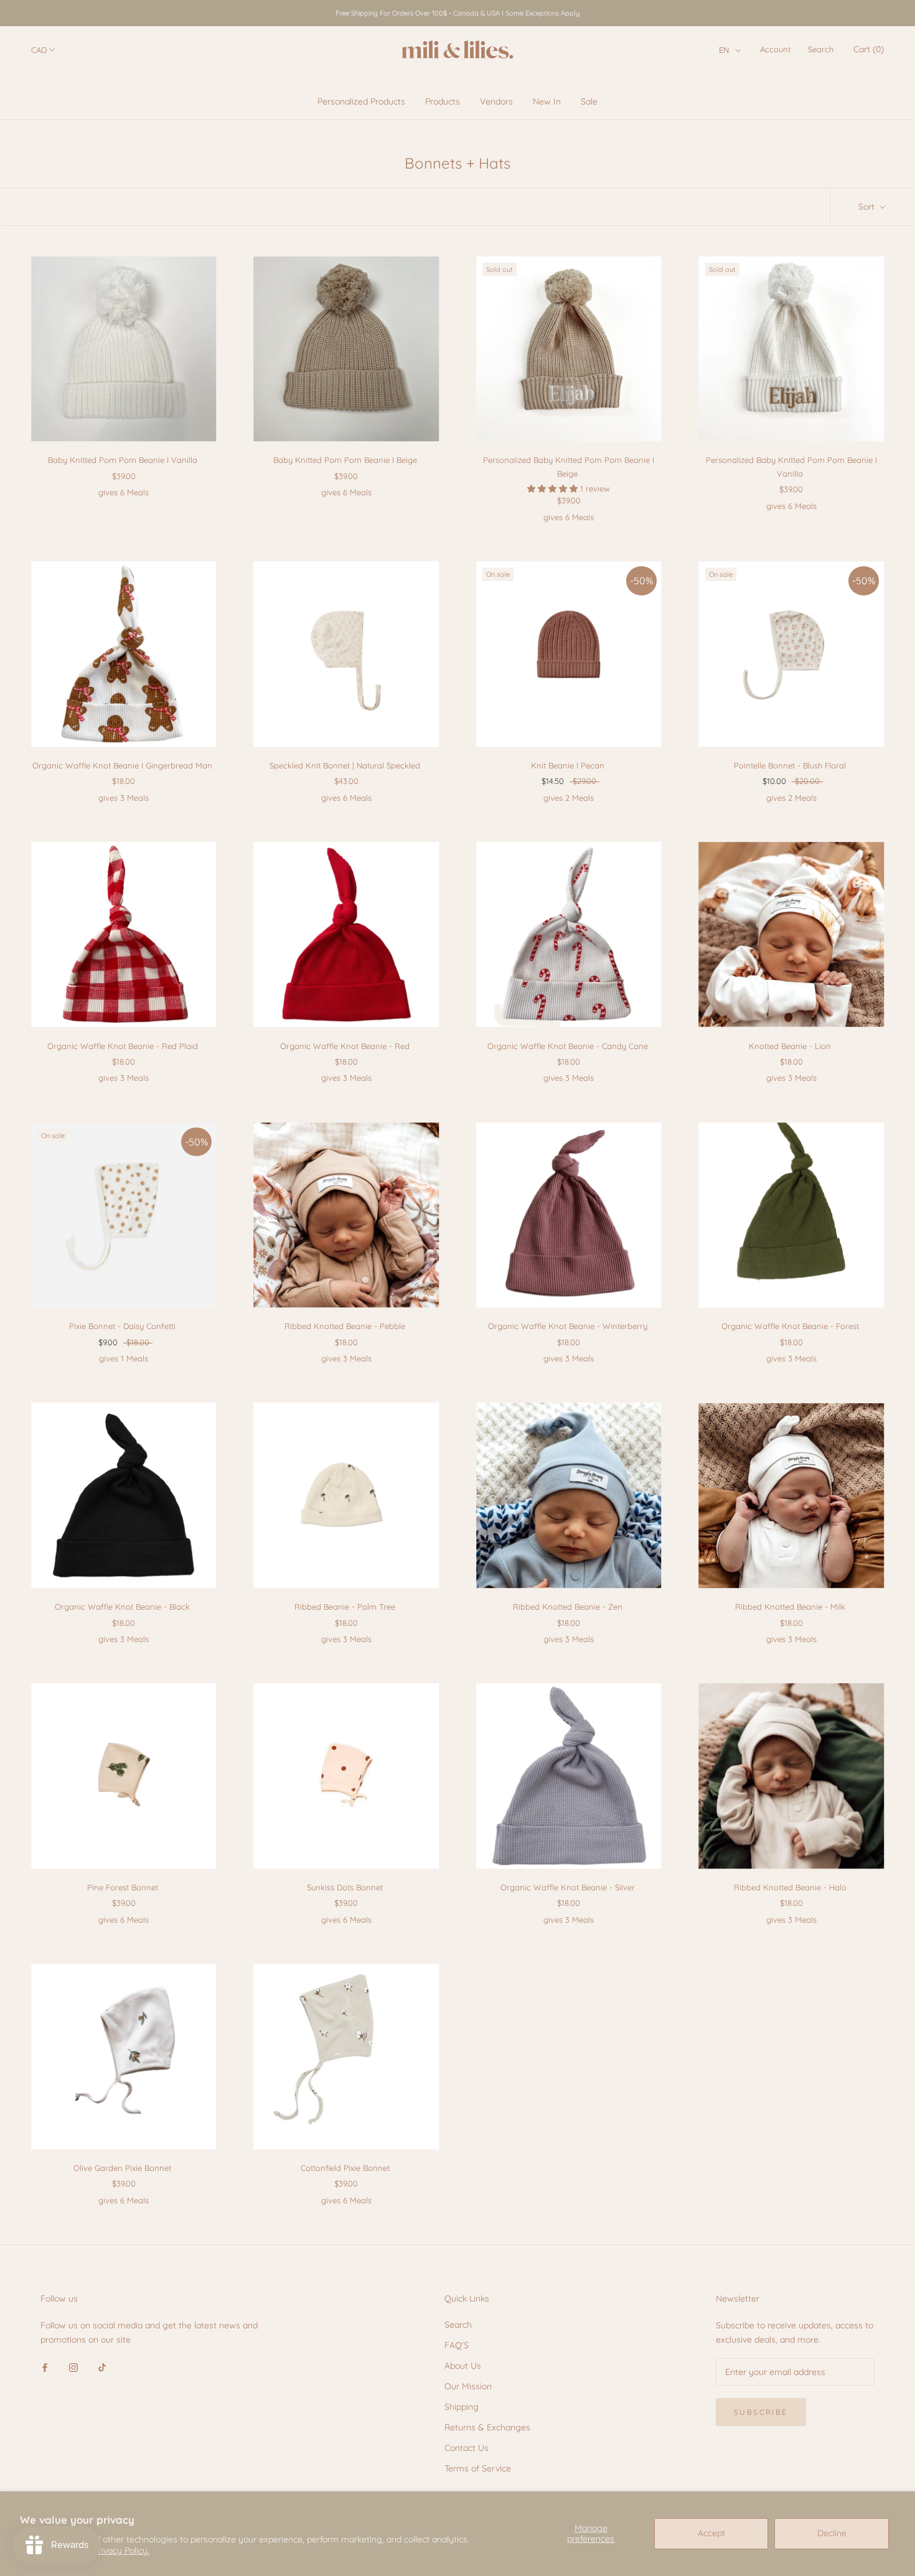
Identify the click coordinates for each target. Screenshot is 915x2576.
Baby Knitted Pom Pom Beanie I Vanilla (123, 460)
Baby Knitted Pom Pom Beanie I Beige (345, 460)
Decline (832, 2533)
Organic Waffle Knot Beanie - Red (345, 1046)
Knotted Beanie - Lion (790, 1046)
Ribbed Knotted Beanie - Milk (790, 1607)
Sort (868, 207)
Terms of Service (478, 2468)
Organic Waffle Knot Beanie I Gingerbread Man (122, 765)
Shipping (462, 2407)
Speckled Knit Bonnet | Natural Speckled (345, 765)
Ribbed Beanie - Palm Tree (345, 1607)
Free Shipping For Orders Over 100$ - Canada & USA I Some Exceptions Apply (457, 13)
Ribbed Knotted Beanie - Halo (790, 1887)
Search (821, 49)
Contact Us (467, 2448)
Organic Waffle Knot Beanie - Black (122, 1607)
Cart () (869, 49)
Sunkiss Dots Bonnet (345, 1887)
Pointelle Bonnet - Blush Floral (790, 765)
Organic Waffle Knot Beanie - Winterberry (568, 1326)
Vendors (496, 101)
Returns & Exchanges (487, 2427)
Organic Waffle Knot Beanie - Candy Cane (568, 1046)
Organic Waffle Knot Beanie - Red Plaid (123, 1046)
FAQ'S (457, 2345)
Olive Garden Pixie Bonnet (122, 2168)
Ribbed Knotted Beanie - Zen (568, 1607)
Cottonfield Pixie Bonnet (345, 2168)
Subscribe (761, 2412)
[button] (730, 50)
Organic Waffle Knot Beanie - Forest (790, 1326)
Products (443, 101)
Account (775, 49)
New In (547, 101)
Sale (589, 101)
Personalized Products (361, 101)
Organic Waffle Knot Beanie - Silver (568, 1887)
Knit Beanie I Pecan (568, 765)
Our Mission (468, 2386)
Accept (711, 2533)
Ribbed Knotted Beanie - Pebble (345, 1326)
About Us (463, 2366)
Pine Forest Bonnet (123, 1887)
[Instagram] (73, 2367)
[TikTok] (102, 2367)
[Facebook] (45, 2367)
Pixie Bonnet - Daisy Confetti (122, 1326)
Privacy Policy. (121, 2550)
